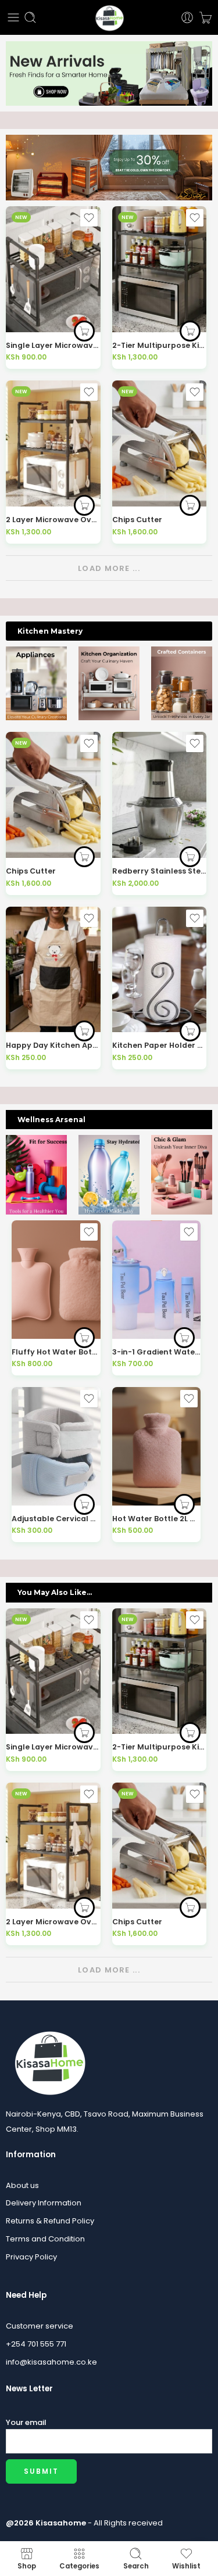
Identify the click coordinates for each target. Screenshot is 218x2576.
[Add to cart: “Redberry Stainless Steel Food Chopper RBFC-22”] (190, 857)
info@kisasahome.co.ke (51, 2362)
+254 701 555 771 (36, 2344)
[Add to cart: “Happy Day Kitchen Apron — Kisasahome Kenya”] (84, 1031)
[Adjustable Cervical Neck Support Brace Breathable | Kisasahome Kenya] (56, 1446)
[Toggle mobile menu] (13, 17)
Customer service (40, 2326)
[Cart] (206, 17)
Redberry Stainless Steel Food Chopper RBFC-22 (160, 871)
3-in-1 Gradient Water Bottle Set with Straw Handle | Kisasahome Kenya (157, 1352)
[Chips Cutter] (160, 443)
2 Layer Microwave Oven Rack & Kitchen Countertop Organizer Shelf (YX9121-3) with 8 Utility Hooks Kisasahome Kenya (53, 520)
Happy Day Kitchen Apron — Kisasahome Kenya (53, 1045)
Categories (79, 2566)
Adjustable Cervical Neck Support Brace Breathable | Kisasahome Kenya (56, 1519)
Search (136, 2566)
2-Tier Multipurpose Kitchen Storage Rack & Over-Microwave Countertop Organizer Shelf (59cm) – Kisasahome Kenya (160, 345)
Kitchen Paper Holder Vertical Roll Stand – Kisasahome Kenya (160, 1045)
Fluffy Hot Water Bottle (56, 1352)
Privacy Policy (31, 2257)
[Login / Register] (187, 17)
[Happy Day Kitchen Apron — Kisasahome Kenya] (53, 970)
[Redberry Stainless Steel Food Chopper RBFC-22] (160, 795)
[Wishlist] (89, 218)
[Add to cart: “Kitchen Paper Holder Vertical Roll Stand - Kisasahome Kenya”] (190, 1031)
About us (22, 2185)
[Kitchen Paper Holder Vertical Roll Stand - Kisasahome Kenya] (160, 970)
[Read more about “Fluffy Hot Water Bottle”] (84, 1338)
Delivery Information (44, 2203)
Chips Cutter (137, 520)
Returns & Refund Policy (50, 2221)
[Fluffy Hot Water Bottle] (56, 1279)
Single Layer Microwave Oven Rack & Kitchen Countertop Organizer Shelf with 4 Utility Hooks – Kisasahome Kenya (53, 345)
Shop (27, 2566)
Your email (26, 2422)
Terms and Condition (45, 2239)
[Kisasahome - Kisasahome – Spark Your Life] (109, 17)
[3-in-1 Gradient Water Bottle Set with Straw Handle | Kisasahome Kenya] (157, 1279)
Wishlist (186, 2566)
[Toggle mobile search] (30, 17)
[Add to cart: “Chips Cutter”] (190, 505)
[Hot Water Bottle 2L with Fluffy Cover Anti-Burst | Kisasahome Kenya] (157, 1446)
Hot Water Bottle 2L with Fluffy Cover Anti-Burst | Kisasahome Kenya (157, 1519)
